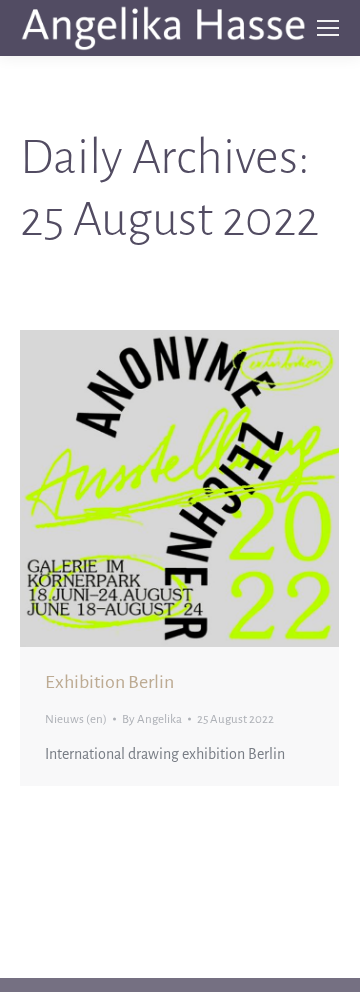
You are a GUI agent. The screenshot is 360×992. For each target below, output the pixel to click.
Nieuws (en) (76, 719)
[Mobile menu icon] (328, 28)
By (152, 719)
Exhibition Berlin (109, 682)
